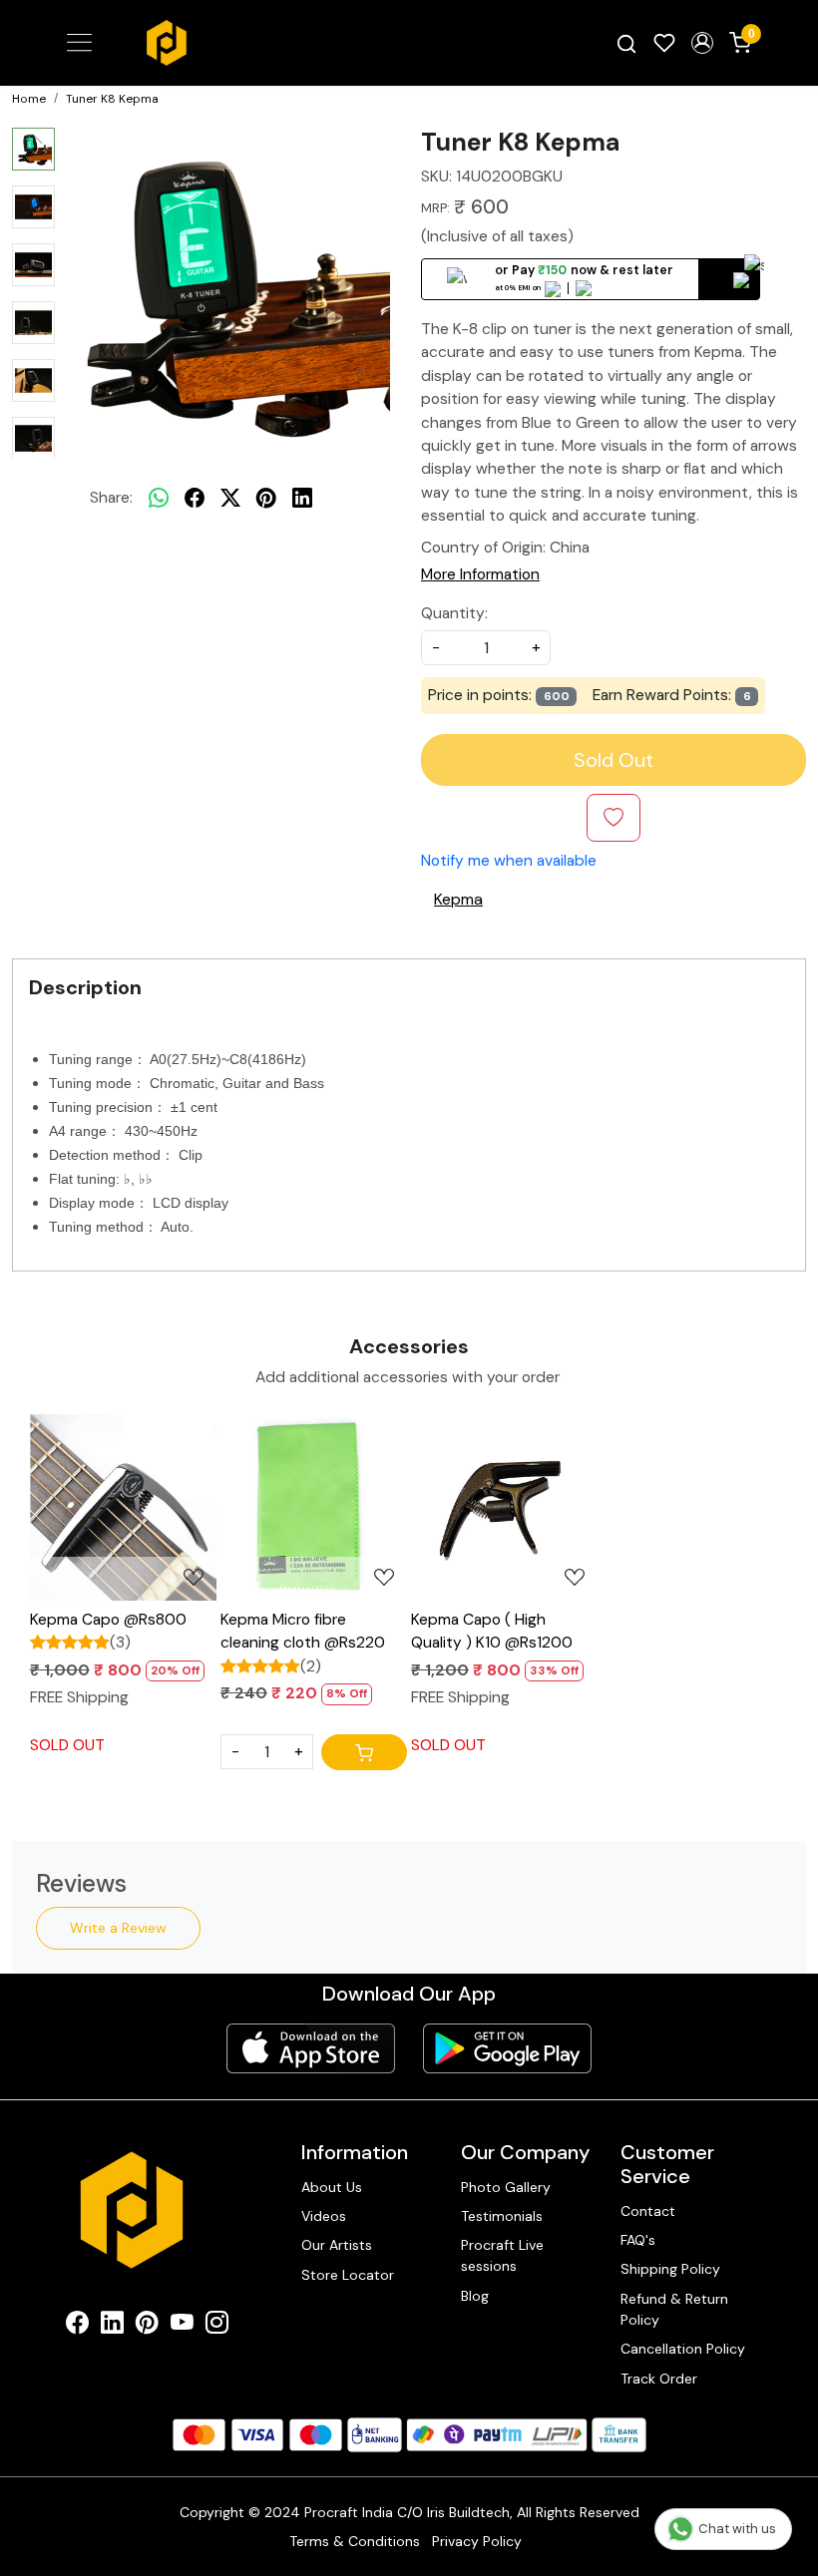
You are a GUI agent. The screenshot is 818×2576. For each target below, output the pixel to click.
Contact (648, 2211)
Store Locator (348, 2275)
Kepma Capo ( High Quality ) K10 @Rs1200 (492, 1631)
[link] (626, 43)
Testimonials (502, 2216)
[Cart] (364, 1752)
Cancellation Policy (683, 2349)
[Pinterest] (147, 2326)
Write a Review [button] (118, 1928)
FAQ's (638, 2240)
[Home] (167, 43)
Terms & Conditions (355, 2541)
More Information (480, 574)
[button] (702, 43)
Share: (111, 498)
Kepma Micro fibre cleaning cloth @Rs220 (303, 1631)
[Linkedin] (112, 2326)
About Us (332, 2187)
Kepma (458, 899)
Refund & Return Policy (674, 2309)
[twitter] (230, 498)
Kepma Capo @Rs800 (108, 1620)
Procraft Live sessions (502, 2255)
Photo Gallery (506, 2187)
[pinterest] (266, 498)
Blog (475, 2296)
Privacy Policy (477, 2541)
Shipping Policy (670, 2269)
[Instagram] (217, 2326)
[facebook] (195, 498)
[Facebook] (77, 2326)
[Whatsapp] (159, 498)
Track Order (659, 2379)
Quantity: (454, 613)
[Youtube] (182, 2326)
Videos (324, 2216)
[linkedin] (302, 498)
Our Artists (337, 2245)
